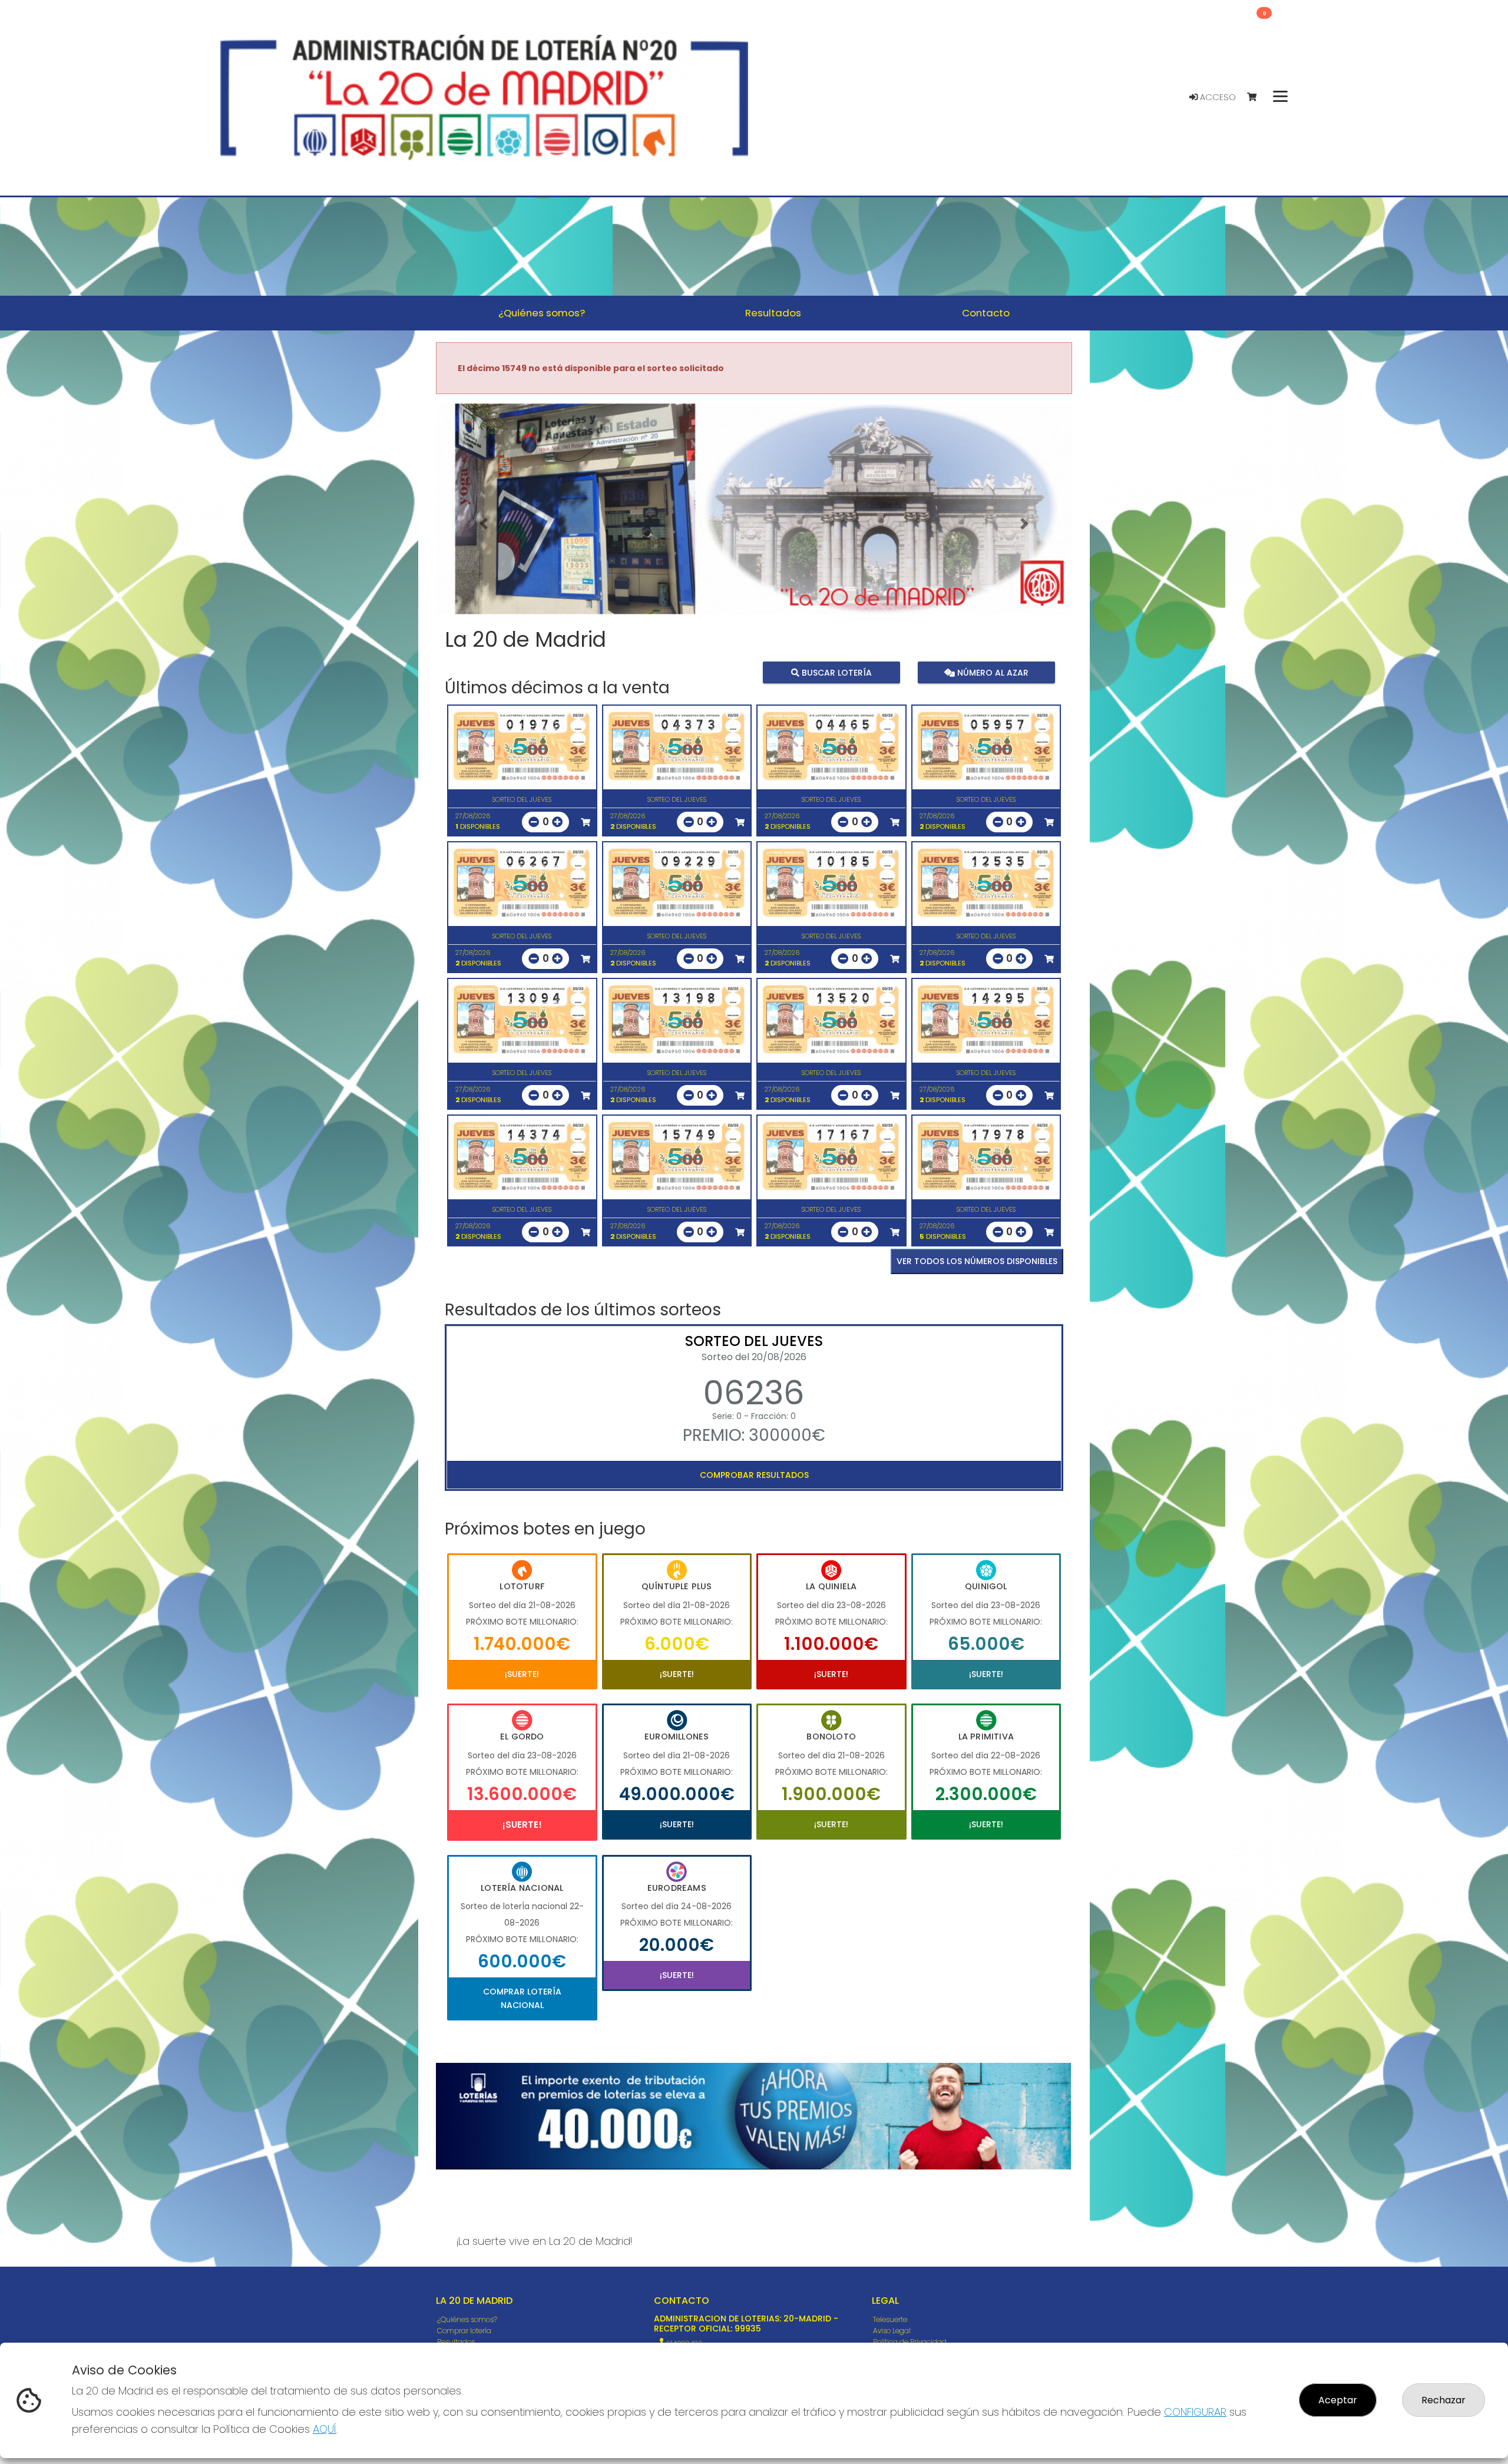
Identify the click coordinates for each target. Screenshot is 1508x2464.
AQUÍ (325, 2429)
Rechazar (1443, 2400)
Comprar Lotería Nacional (522, 1998)
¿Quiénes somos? (467, 2319)
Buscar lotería (836, 672)
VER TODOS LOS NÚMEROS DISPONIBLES (977, 1261)
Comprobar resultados (754, 1475)
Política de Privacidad (910, 2342)
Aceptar (1338, 2400)
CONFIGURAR (1195, 2412)
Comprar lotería (464, 2331)
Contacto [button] (986, 313)
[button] (484, 524)
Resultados (456, 2342)
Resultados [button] (773, 313)
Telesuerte (890, 2319)
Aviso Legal (892, 2331)
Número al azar (991, 672)
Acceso (1217, 97)
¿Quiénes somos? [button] (542, 313)
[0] (1257, 97)
